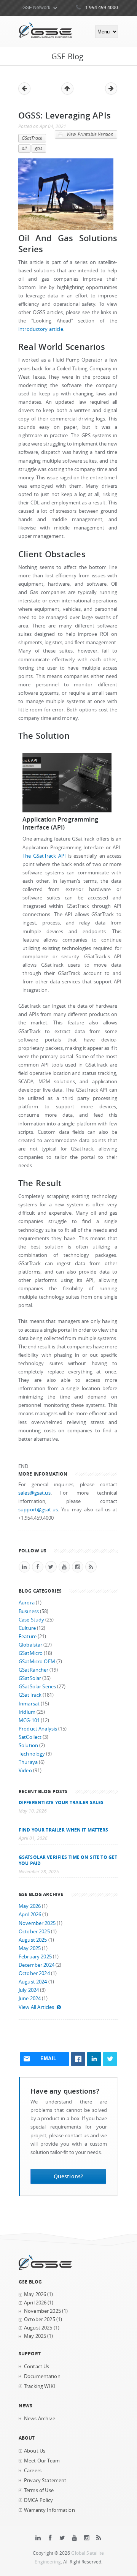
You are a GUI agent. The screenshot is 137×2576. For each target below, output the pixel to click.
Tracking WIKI (40, 2386)
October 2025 (34, 1932)
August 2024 (33, 1982)
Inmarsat (29, 1704)
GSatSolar (30, 1678)
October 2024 (34, 1973)
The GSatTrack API (44, 856)
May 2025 (30, 1948)
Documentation (42, 2376)
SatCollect (30, 1737)
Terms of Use (39, 2490)
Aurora (27, 1603)
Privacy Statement (45, 2480)
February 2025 (35, 1957)
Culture (27, 1628)
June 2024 (30, 1998)
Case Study (31, 1620)
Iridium (27, 1712)
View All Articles (36, 2007)
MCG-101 (29, 1720)
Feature (28, 1636)
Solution (28, 1746)
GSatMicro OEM (37, 1662)
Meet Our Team (42, 2461)
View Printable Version (89, 134)
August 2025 (33, 1940)
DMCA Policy (39, 2500)
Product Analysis (38, 1729)
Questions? (68, 2176)
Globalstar (30, 1645)
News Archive (40, 2419)
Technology (32, 1754)
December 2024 (37, 1965)
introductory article (41, 329)
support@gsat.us (38, 1510)
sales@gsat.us (34, 1493)
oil (24, 148)
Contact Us (37, 2367)
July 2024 (29, 1990)
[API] (67, 811)
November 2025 (37, 1923)
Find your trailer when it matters (64, 1830)
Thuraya (28, 1762)
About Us (35, 2451)
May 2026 (30, 1906)
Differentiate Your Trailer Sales (61, 1802)
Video (25, 1771)
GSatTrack (32, 138)
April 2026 (30, 1915)
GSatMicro (31, 1653)
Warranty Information (49, 2510)
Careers (33, 2471)
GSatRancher (33, 1670)
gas (38, 148)
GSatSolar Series (37, 1687)
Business (29, 1611)
